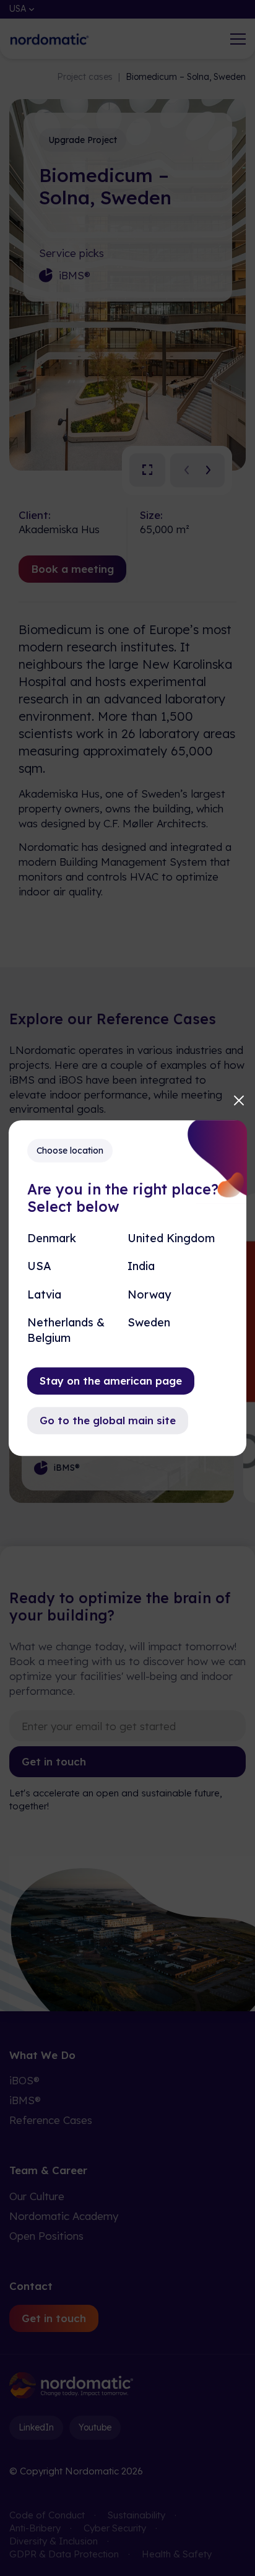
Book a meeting (72, 569)
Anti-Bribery (35, 2528)
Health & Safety (177, 2554)
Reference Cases (51, 2120)
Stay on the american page (111, 1381)
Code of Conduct (47, 2515)
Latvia (44, 1295)
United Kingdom (171, 1238)
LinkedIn (36, 2427)
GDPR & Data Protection (64, 2554)
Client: (35, 515)
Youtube (95, 2427)
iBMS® (75, 275)
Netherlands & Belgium (66, 1330)
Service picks (71, 253)
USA (39, 1267)
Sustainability (136, 2515)
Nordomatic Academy (64, 2216)
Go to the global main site (108, 1420)
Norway (149, 1295)
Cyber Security (115, 2528)
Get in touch (54, 1761)
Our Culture (37, 2196)
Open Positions (46, 2236)
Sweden (149, 1322)
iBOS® (24, 2080)
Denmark (52, 1238)
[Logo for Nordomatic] (50, 39)
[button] (184, 470)
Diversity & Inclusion (54, 2541)
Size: (151, 515)
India (141, 1267)
